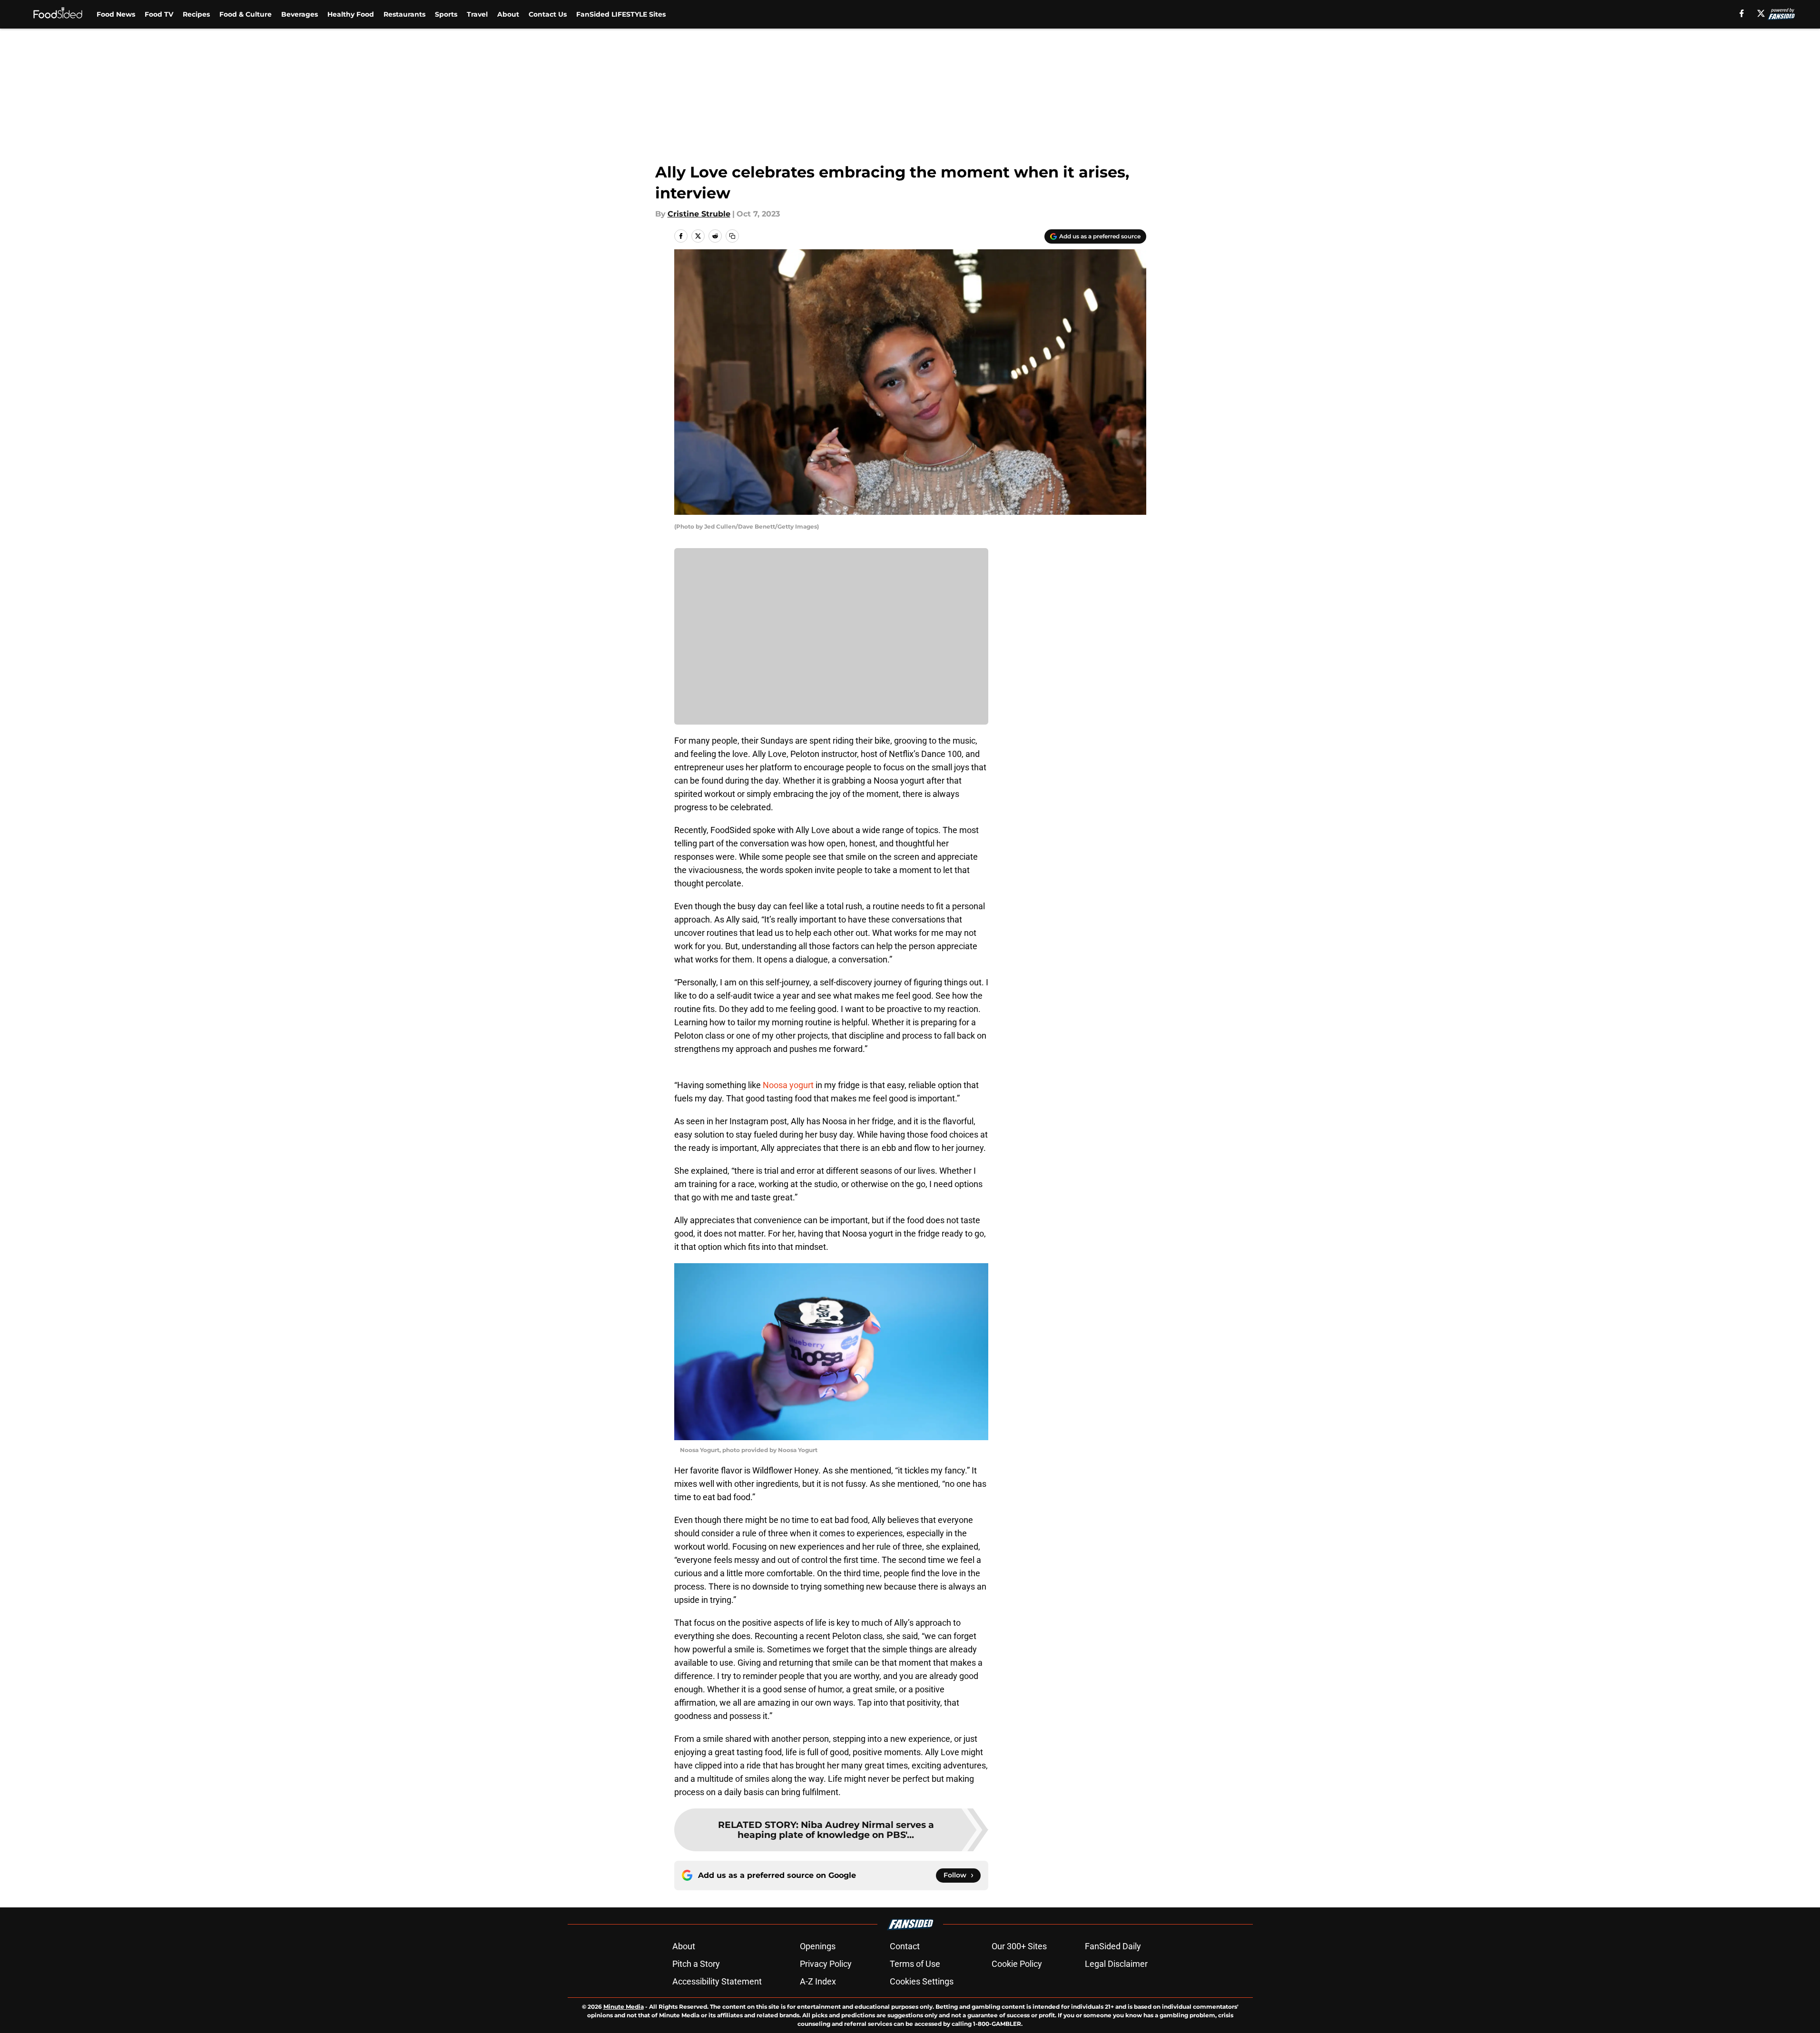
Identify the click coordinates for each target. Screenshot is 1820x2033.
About (508, 14)
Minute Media (624, 2007)
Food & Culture (246, 14)
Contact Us (548, 14)
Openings (818, 1946)
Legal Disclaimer (1116, 1964)
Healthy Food (351, 14)
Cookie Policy (1017, 1964)
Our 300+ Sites (1019, 1946)
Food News (116, 14)
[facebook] (1742, 13)
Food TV (159, 14)
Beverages (300, 14)
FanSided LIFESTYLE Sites (621, 14)
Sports (446, 14)
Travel (477, 14)
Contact (905, 1946)
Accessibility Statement (717, 1981)
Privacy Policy (826, 1964)
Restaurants (404, 14)
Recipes (196, 14)
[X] (1761, 13)
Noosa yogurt (788, 1085)
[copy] (732, 236)
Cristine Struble (699, 214)
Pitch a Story (696, 1964)
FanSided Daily (1113, 1946)
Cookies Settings (922, 1981)
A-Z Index (818, 1981)
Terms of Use (915, 1964)
